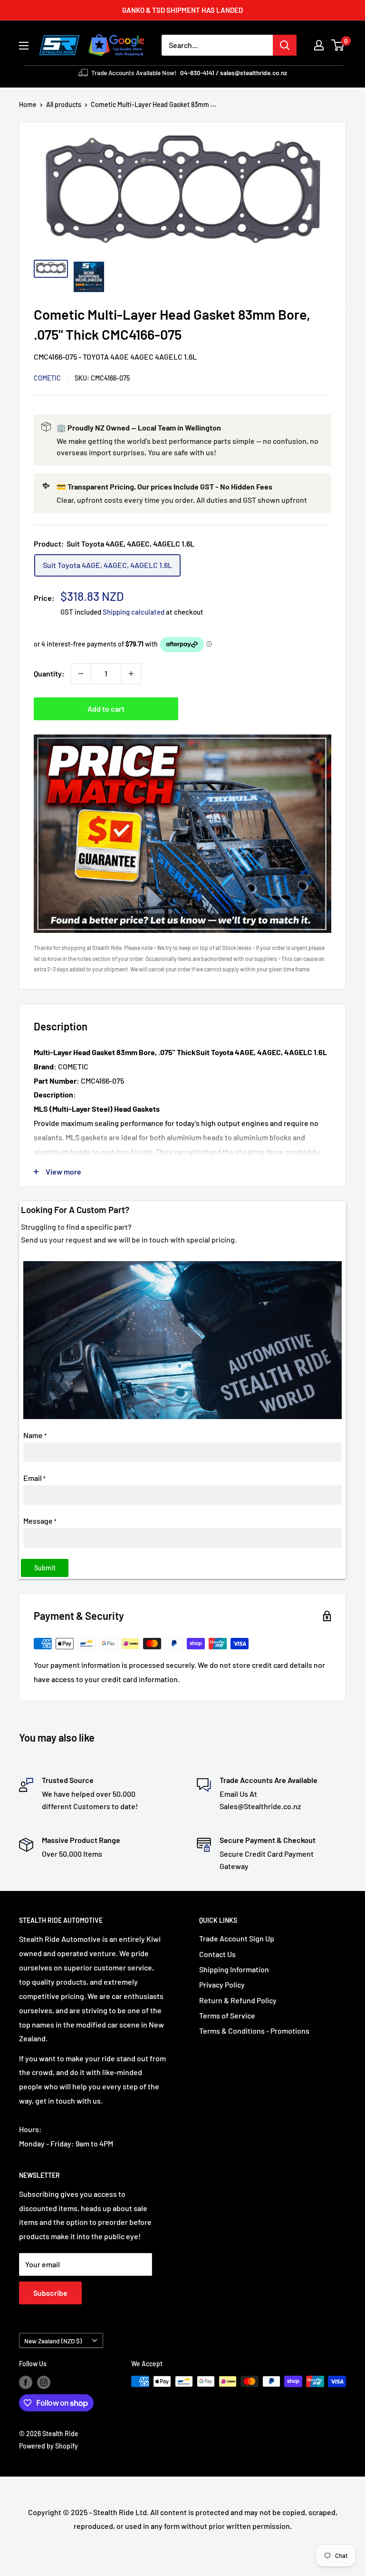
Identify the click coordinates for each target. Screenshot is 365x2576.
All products (64, 104)
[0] (338, 45)
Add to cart (106, 709)
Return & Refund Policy (238, 2000)
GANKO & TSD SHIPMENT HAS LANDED (182, 10)
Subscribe (50, 2293)
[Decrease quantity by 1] (81, 674)
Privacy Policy (222, 1984)
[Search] (285, 45)
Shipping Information (234, 1969)
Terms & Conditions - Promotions (254, 2031)
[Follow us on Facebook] (26, 2382)
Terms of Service (227, 2015)
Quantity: (49, 673)
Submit (45, 1568)
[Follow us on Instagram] (44, 2382)
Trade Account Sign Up (237, 1938)
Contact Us (217, 1954)
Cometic (47, 378)
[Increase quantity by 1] (131, 674)
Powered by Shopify (48, 2446)
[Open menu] (24, 46)
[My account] (319, 45)
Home (28, 104)
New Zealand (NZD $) (53, 2341)
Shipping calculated (134, 612)
